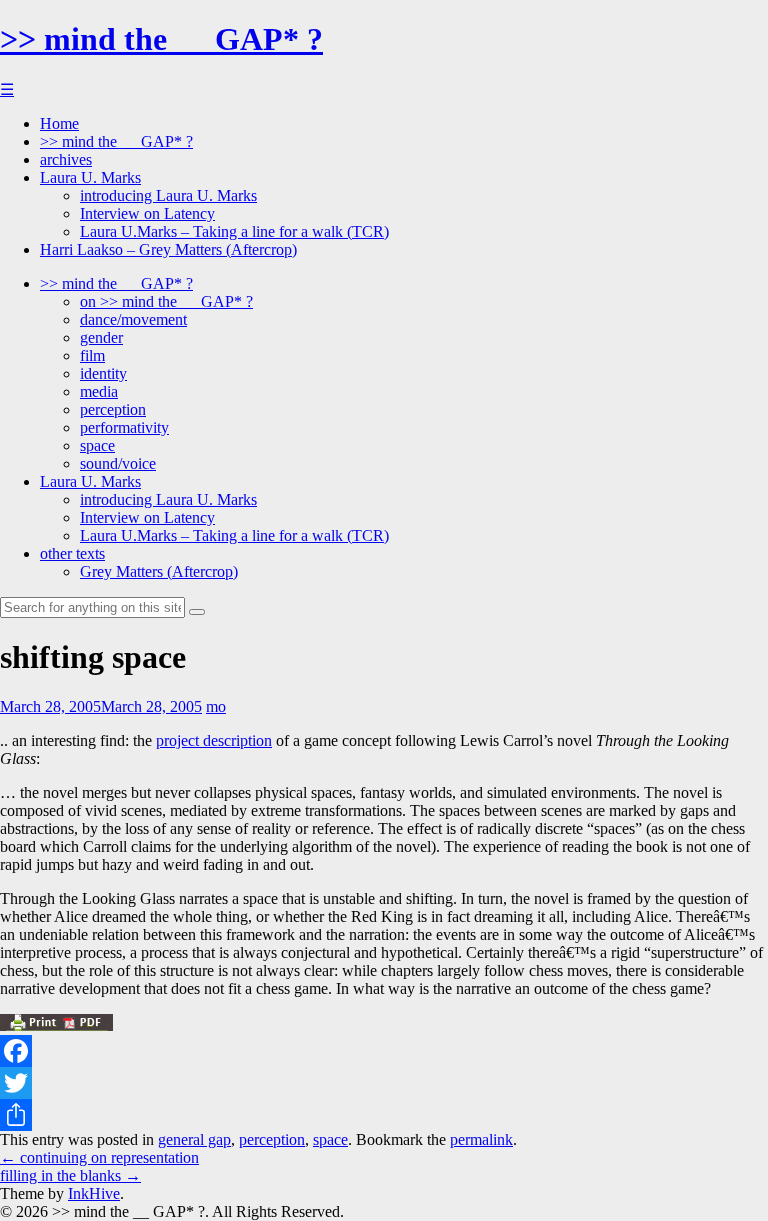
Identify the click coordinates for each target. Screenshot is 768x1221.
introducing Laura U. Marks (168, 195)
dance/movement (133, 319)
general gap (194, 1139)
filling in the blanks (70, 1175)
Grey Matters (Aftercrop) (159, 571)
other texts (72, 553)
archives (66, 159)
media (99, 391)
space (97, 445)
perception (113, 409)
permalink (481, 1139)
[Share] (384, 1115)
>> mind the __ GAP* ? (161, 39)
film (92, 355)
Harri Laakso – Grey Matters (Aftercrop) (168, 249)
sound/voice (118, 463)
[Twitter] (384, 1083)
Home (59, 123)
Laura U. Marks (90, 177)
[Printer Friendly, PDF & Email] (56, 1025)
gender (101, 337)
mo (216, 706)
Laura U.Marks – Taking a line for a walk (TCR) (234, 231)
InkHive (94, 1193)
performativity (124, 427)
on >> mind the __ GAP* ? (166, 301)
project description (214, 740)
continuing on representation (99, 1157)
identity (103, 373)
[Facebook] (384, 1051)
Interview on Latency (147, 213)
